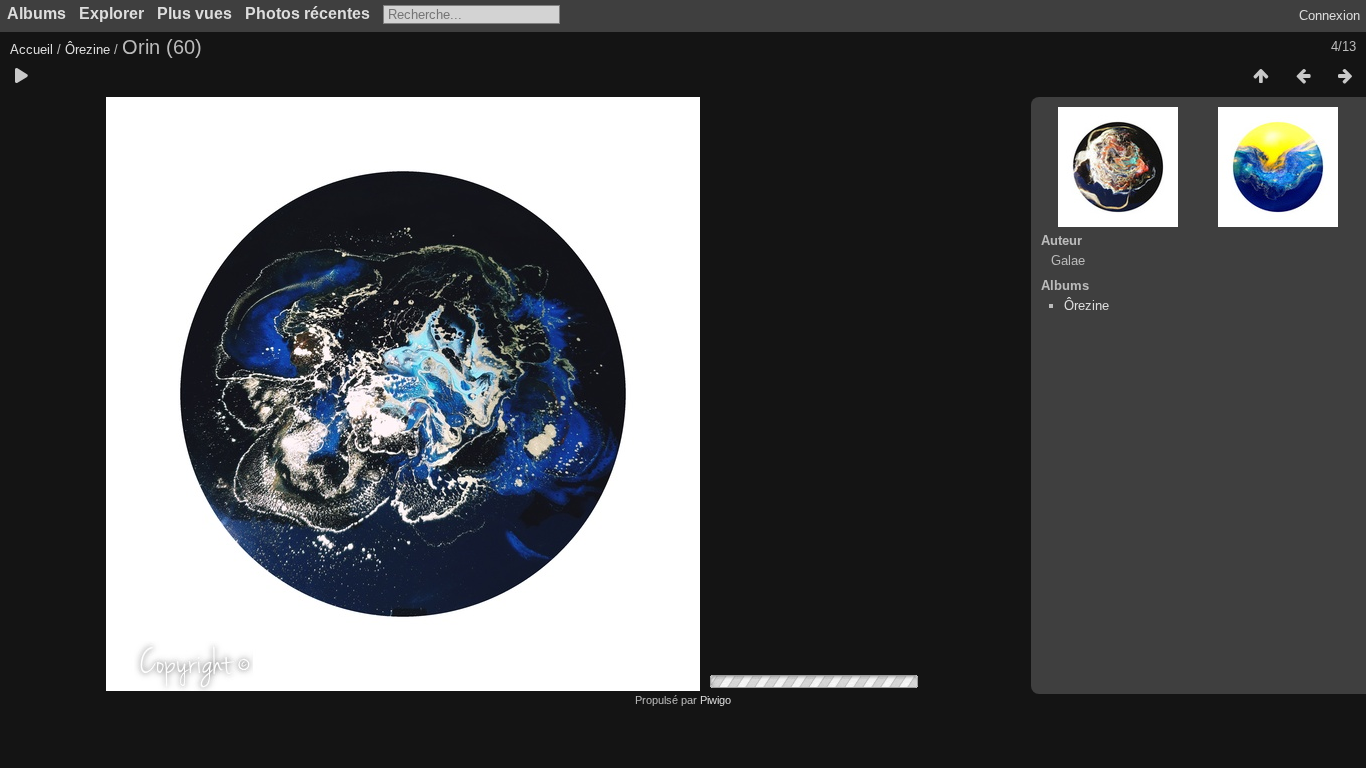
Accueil (31, 49)
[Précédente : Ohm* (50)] (1303, 77)
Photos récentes (307, 13)
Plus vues (194, 13)
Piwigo (715, 700)
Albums (36, 13)
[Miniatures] (1261, 77)
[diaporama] (21, 77)
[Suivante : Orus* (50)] (1345, 77)
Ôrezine (87, 49)
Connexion (1329, 15)
